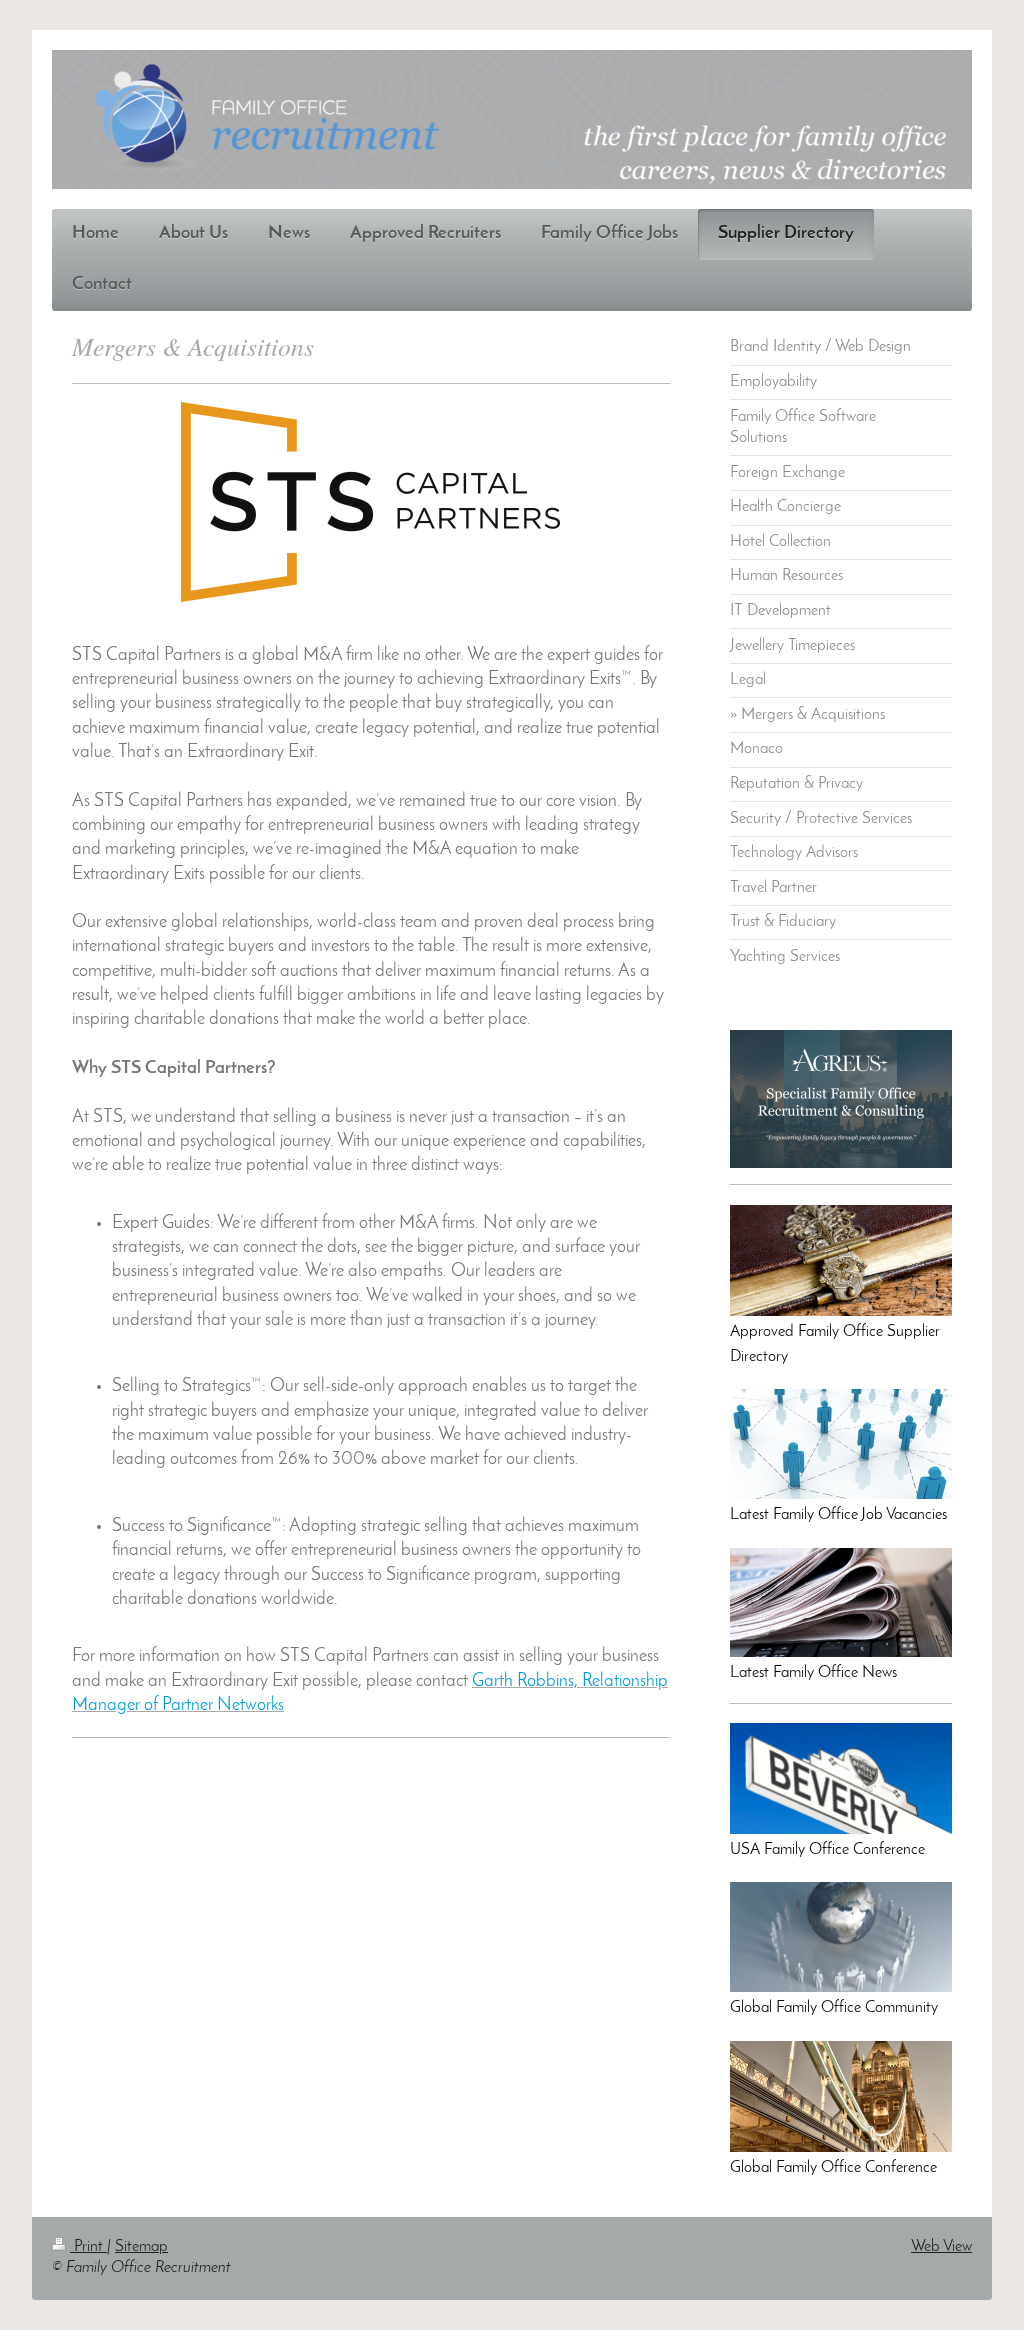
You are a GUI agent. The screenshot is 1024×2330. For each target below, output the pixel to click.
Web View (941, 2247)
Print (88, 2247)
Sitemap (141, 2247)
